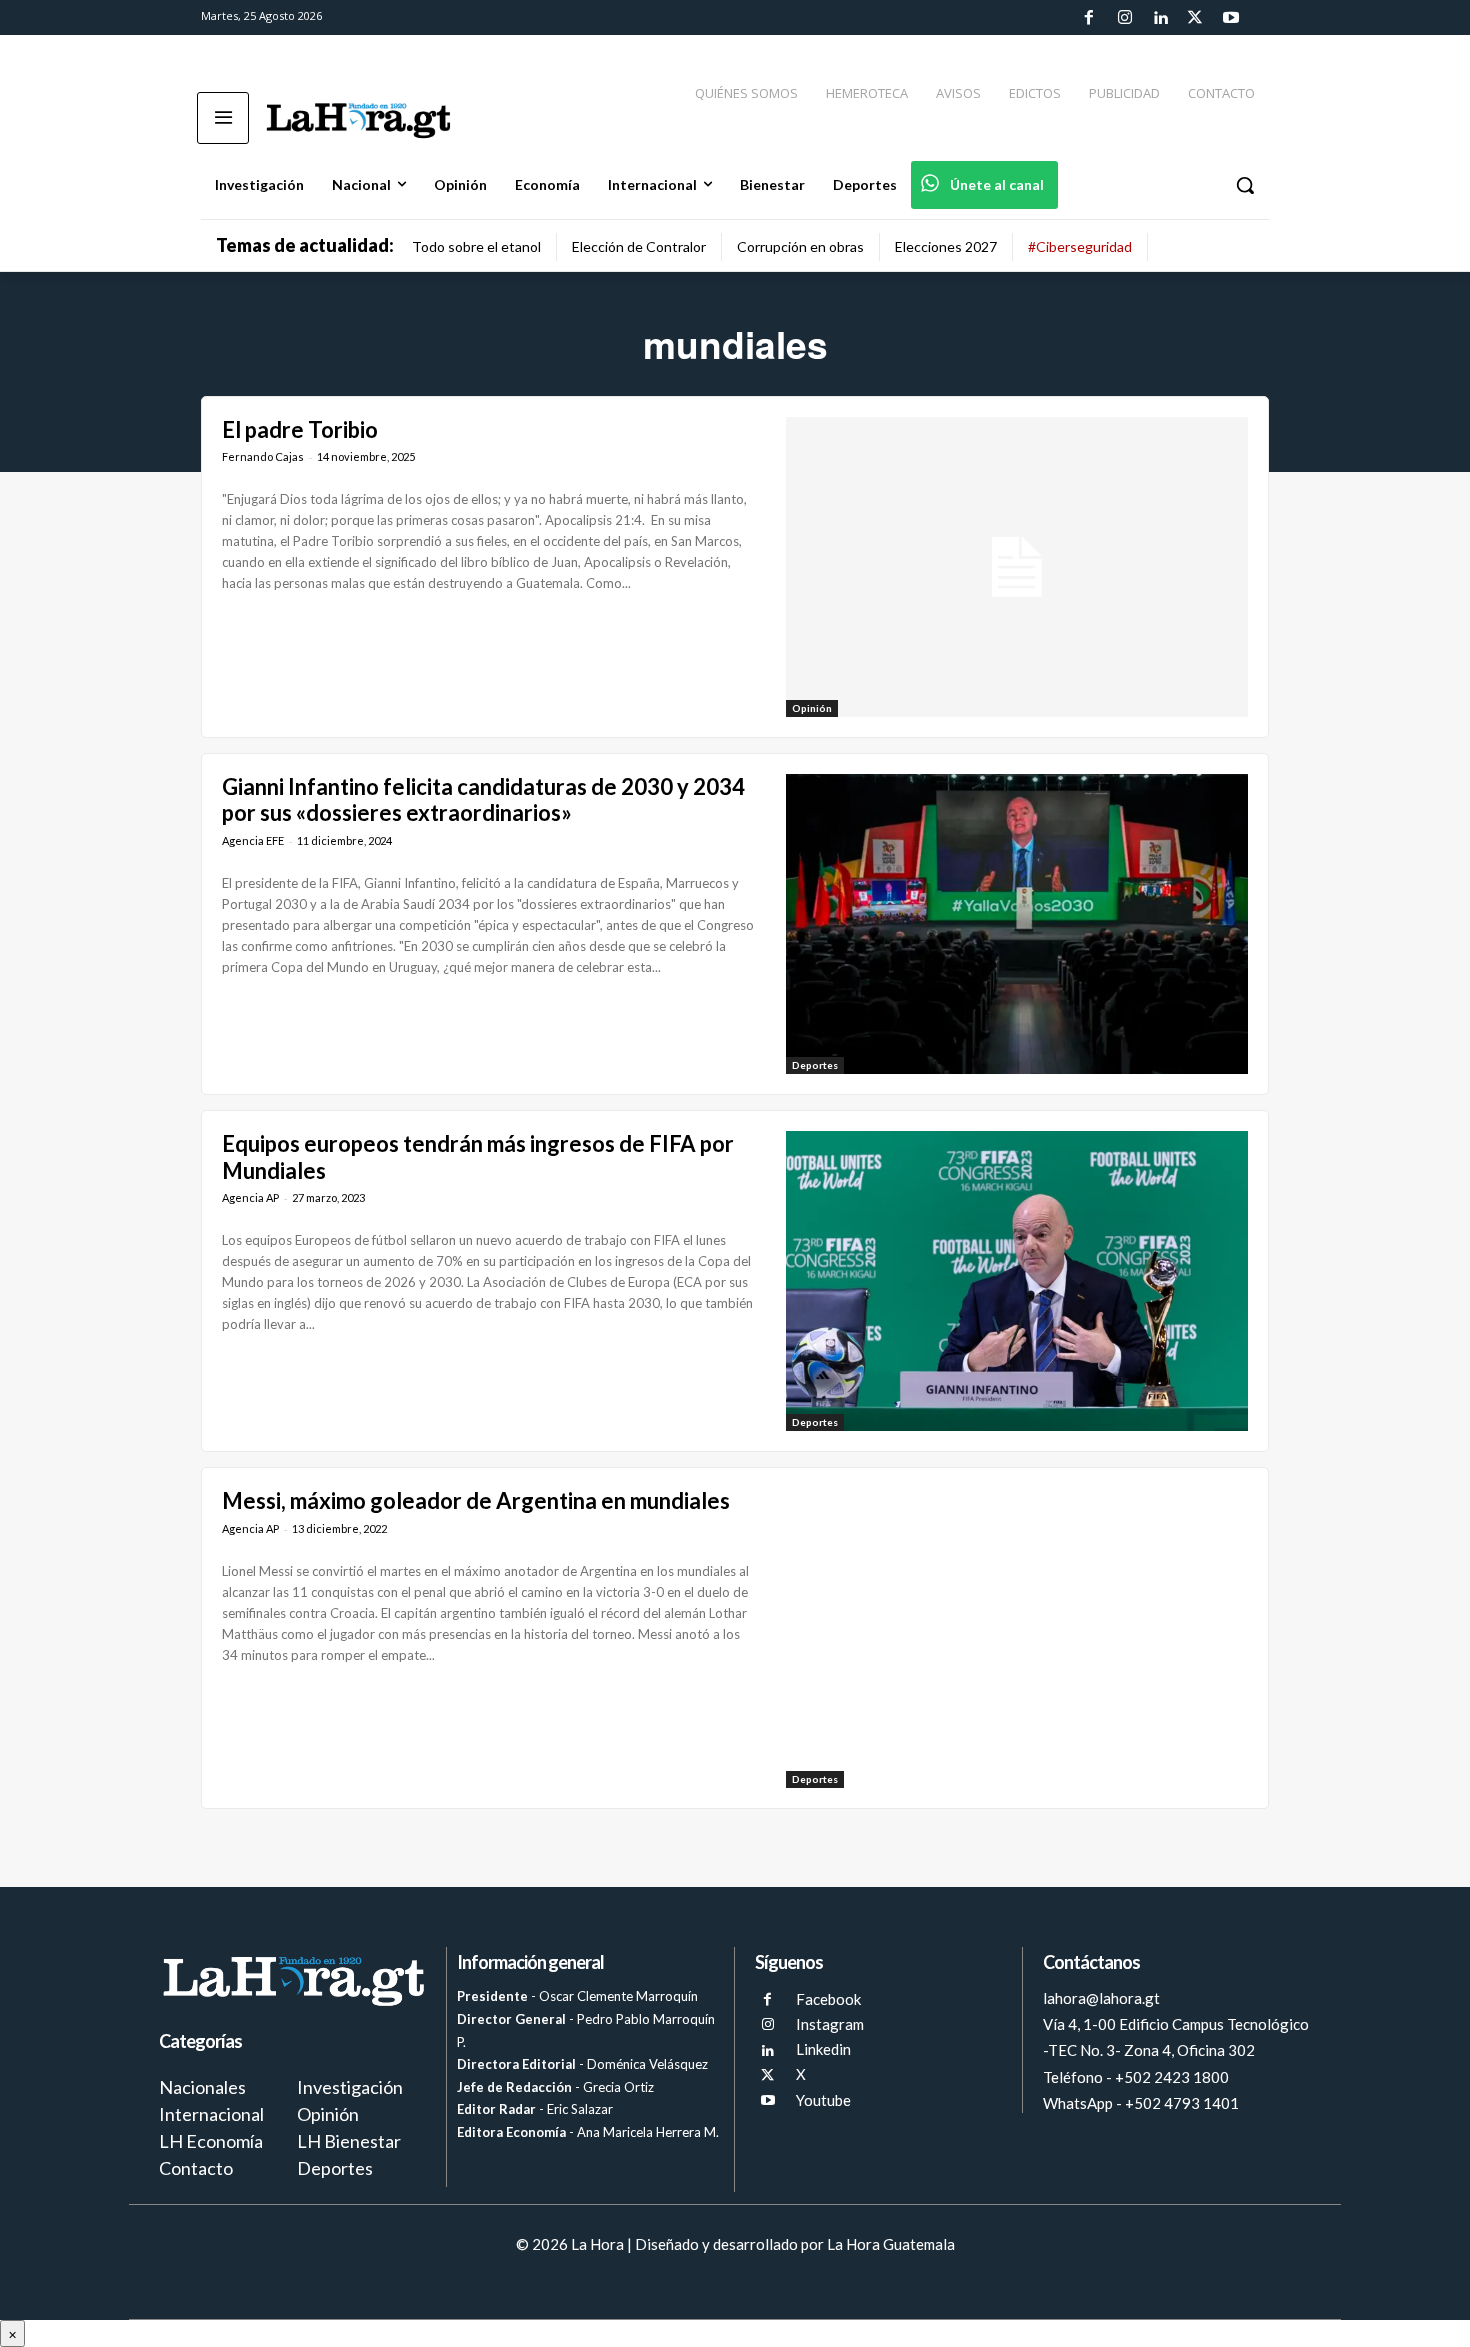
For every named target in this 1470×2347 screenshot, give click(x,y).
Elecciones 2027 (946, 246)
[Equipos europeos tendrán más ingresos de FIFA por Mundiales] (1017, 1281)
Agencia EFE (253, 840)
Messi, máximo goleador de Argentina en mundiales (476, 1500)
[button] (1245, 185)
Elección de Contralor (639, 246)
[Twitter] (1195, 18)
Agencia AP (250, 1197)
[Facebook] (1089, 18)
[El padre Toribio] (1017, 567)
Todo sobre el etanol (476, 246)
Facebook (828, 1999)
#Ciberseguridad (1080, 246)
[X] (767, 2075)
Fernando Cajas (263, 456)
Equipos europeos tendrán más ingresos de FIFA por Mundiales (478, 1156)
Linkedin (823, 2049)
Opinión (812, 708)
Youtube (823, 2100)
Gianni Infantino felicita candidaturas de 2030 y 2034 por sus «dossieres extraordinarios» (483, 799)
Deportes (815, 1065)
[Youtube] (1231, 18)
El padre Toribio (300, 429)
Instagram (830, 2024)
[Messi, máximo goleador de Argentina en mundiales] (1017, 1638)
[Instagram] (1124, 18)
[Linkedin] (1160, 18)
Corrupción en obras (800, 246)
